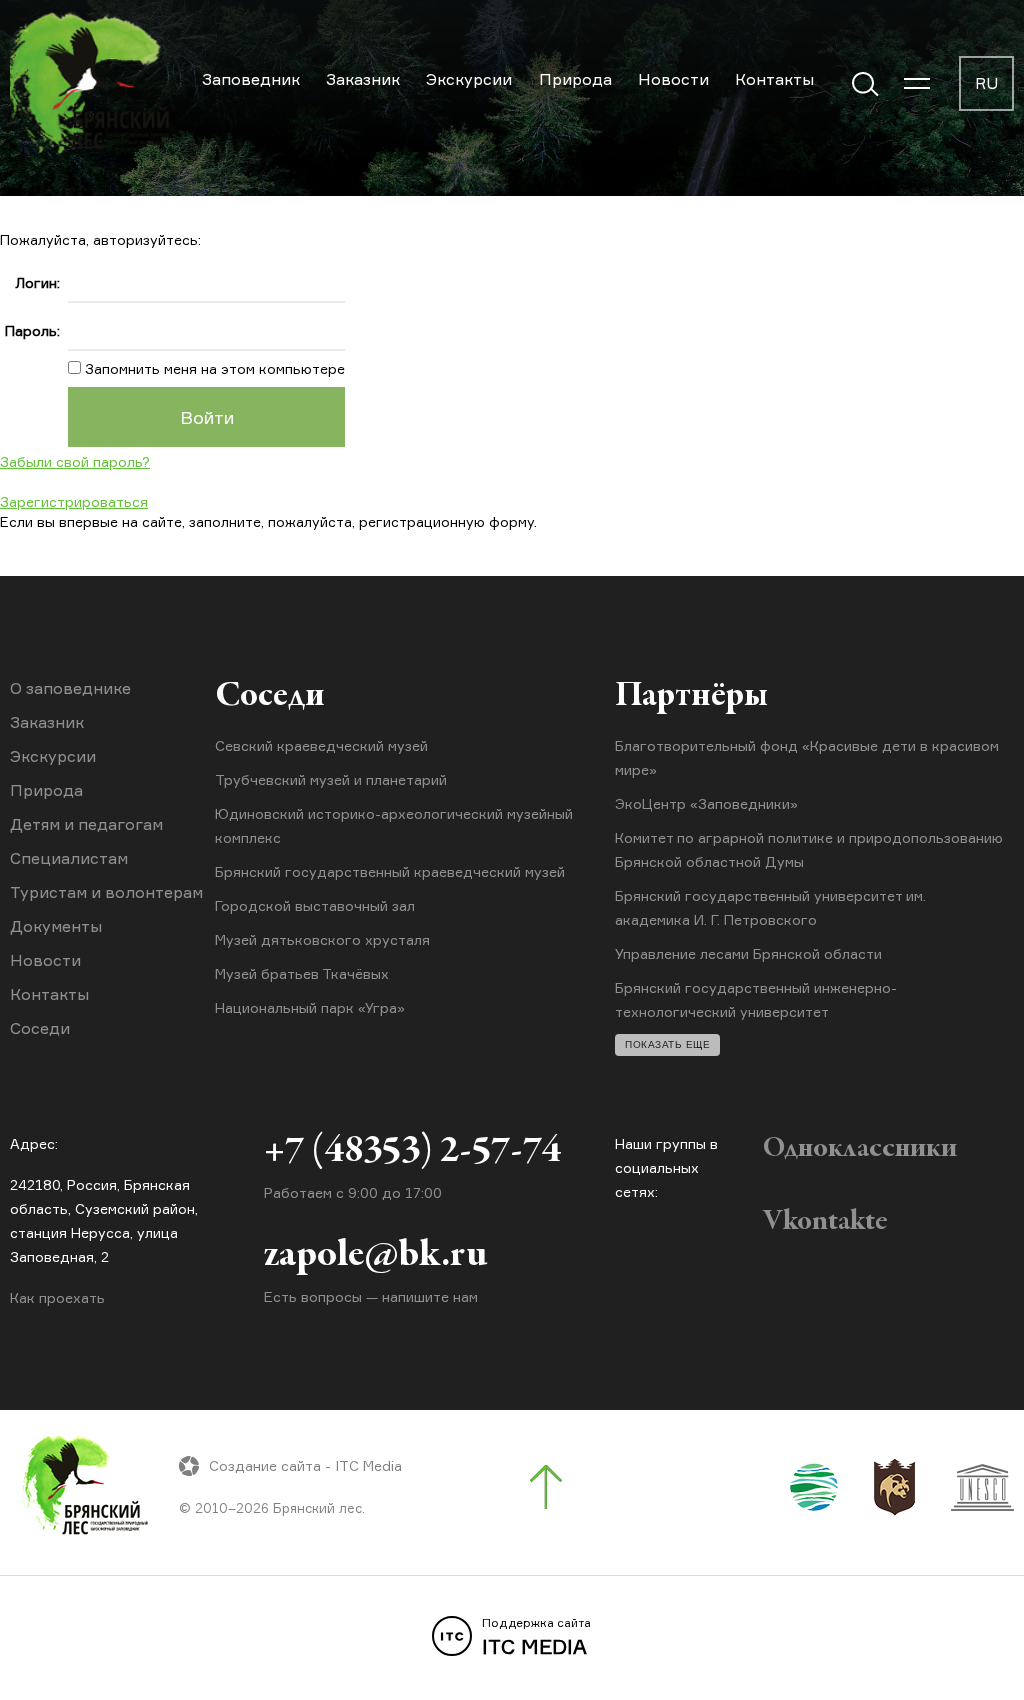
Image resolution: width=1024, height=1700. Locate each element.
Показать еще (667, 1044)
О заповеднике (70, 688)
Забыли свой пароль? (75, 461)
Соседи (40, 1028)
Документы (56, 926)
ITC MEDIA (536, 1637)
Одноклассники (860, 1149)
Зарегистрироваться (74, 501)
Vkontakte (825, 1222)
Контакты (774, 79)
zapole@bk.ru (375, 1256)
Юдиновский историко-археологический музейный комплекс (394, 825)
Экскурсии (469, 79)
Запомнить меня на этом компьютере (213, 368)
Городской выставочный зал (315, 905)
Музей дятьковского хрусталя (322, 939)
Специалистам (69, 858)
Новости (673, 79)
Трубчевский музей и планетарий (331, 779)
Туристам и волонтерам (106, 892)
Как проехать (57, 1297)
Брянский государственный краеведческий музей (390, 871)
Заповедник (251, 79)
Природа (575, 79)
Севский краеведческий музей (321, 745)
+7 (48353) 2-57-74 (412, 1152)
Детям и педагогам (86, 824)
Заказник (363, 79)
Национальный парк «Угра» (310, 1007)
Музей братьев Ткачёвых (302, 973)
